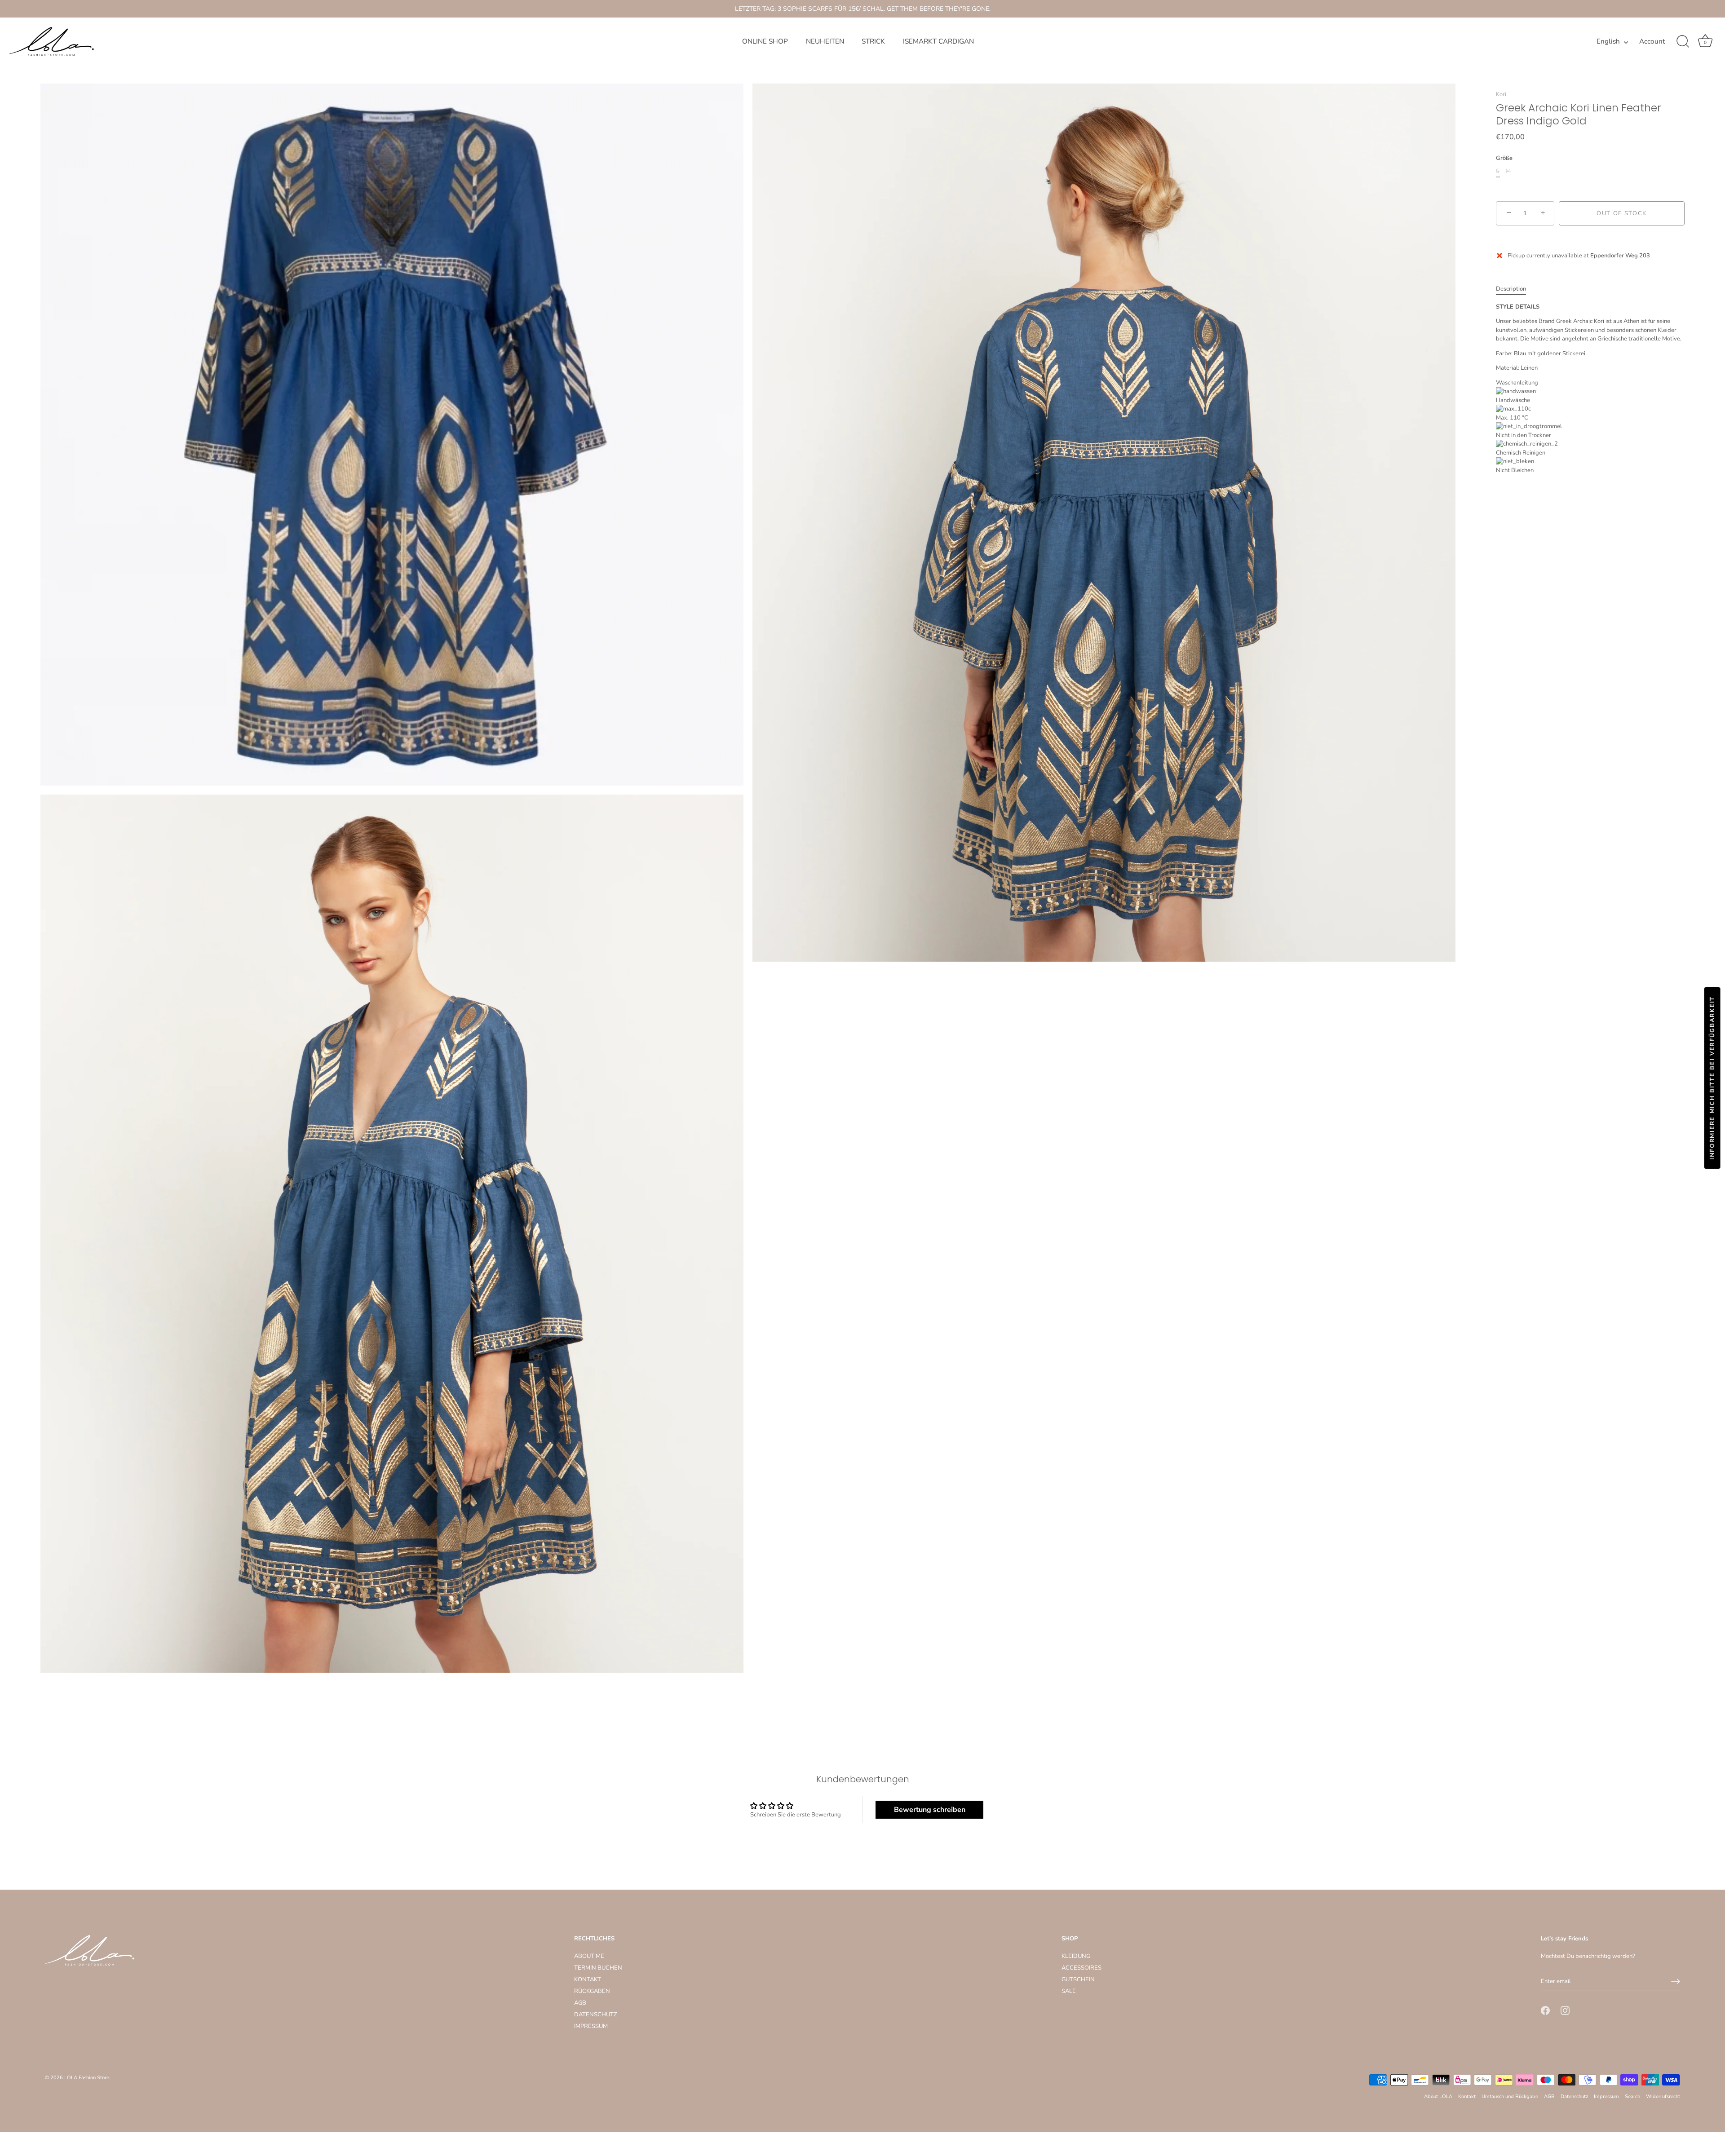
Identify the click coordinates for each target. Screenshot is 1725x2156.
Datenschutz (1574, 2096)
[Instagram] (1565, 2010)
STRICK (873, 41)
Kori (1501, 94)
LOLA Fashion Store (87, 2078)
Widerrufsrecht (1663, 2096)
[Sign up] (1676, 1981)
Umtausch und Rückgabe (1510, 2096)
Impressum (1606, 2096)
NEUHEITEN (825, 41)
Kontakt (1467, 2096)
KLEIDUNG (1076, 1956)
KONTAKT (588, 1979)
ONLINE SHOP (765, 41)
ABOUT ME (589, 1956)
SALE (1069, 1991)
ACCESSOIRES (1081, 1968)
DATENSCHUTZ (596, 2015)
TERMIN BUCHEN (598, 1968)
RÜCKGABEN (592, 1991)
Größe (1504, 159)
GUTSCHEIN (1078, 1979)
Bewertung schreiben (930, 1810)
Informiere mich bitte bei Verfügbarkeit (1712, 1078)
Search (1632, 2096)
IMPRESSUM (591, 2026)
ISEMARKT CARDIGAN (938, 41)
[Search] (1683, 42)
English (1608, 42)
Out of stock (1622, 213)
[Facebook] (1545, 2010)
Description (1511, 289)
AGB (580, 2003)
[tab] (1515, 289)
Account (1652, 42)
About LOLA (1438, 2096)
